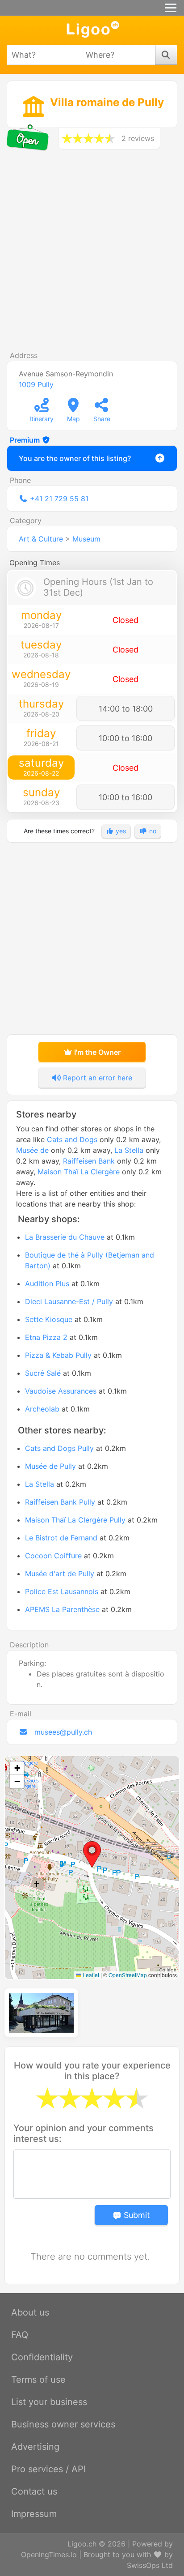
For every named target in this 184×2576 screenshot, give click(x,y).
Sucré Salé (43, 1373)
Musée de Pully (50, 1466)
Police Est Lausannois (62, 1591)
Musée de (32, 1150)
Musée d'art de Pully (60, 1574)
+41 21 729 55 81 (59, 499)
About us (30, 2312)
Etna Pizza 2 (46, 1337)
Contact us (34, 2491)
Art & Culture (41, 539)
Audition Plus (47, 1284)
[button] (92, 1855)
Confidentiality (42, 2357)
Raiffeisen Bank (89, 1161)
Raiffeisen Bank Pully (60, 1502)
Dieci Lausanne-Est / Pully (69, 1301)
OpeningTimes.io (49, 2555)
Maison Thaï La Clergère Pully (75, 1520)
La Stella (129, 1150)
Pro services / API (48, 2469)
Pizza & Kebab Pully (58, 1355)
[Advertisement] (92, 254)
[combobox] (44, 55)
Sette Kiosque (49, 1319)
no (152, 831)
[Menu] (171, 8)
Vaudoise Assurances (61, 1391)
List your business (49, 2402)
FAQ (20, 2335)
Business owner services (63, 2424)
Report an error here (96, 1078)
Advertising (35, 2447)
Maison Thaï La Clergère (79, 1172)
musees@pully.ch (63, 1732)
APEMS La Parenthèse (62, 1609)
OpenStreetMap (128, 1975)
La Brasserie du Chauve (65, 1237)
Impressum (34, 2514)
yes (120, 831)
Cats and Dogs (72, 1139)
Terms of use (38, 2380)
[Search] (166, 55)
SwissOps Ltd (150, 2565)
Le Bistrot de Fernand (61, 1538)
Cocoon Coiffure (53, 1556)
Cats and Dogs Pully (59, 1448)
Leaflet (90, 1975)
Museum (86, 539)
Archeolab (42, 1409)
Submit (136, 2215)
